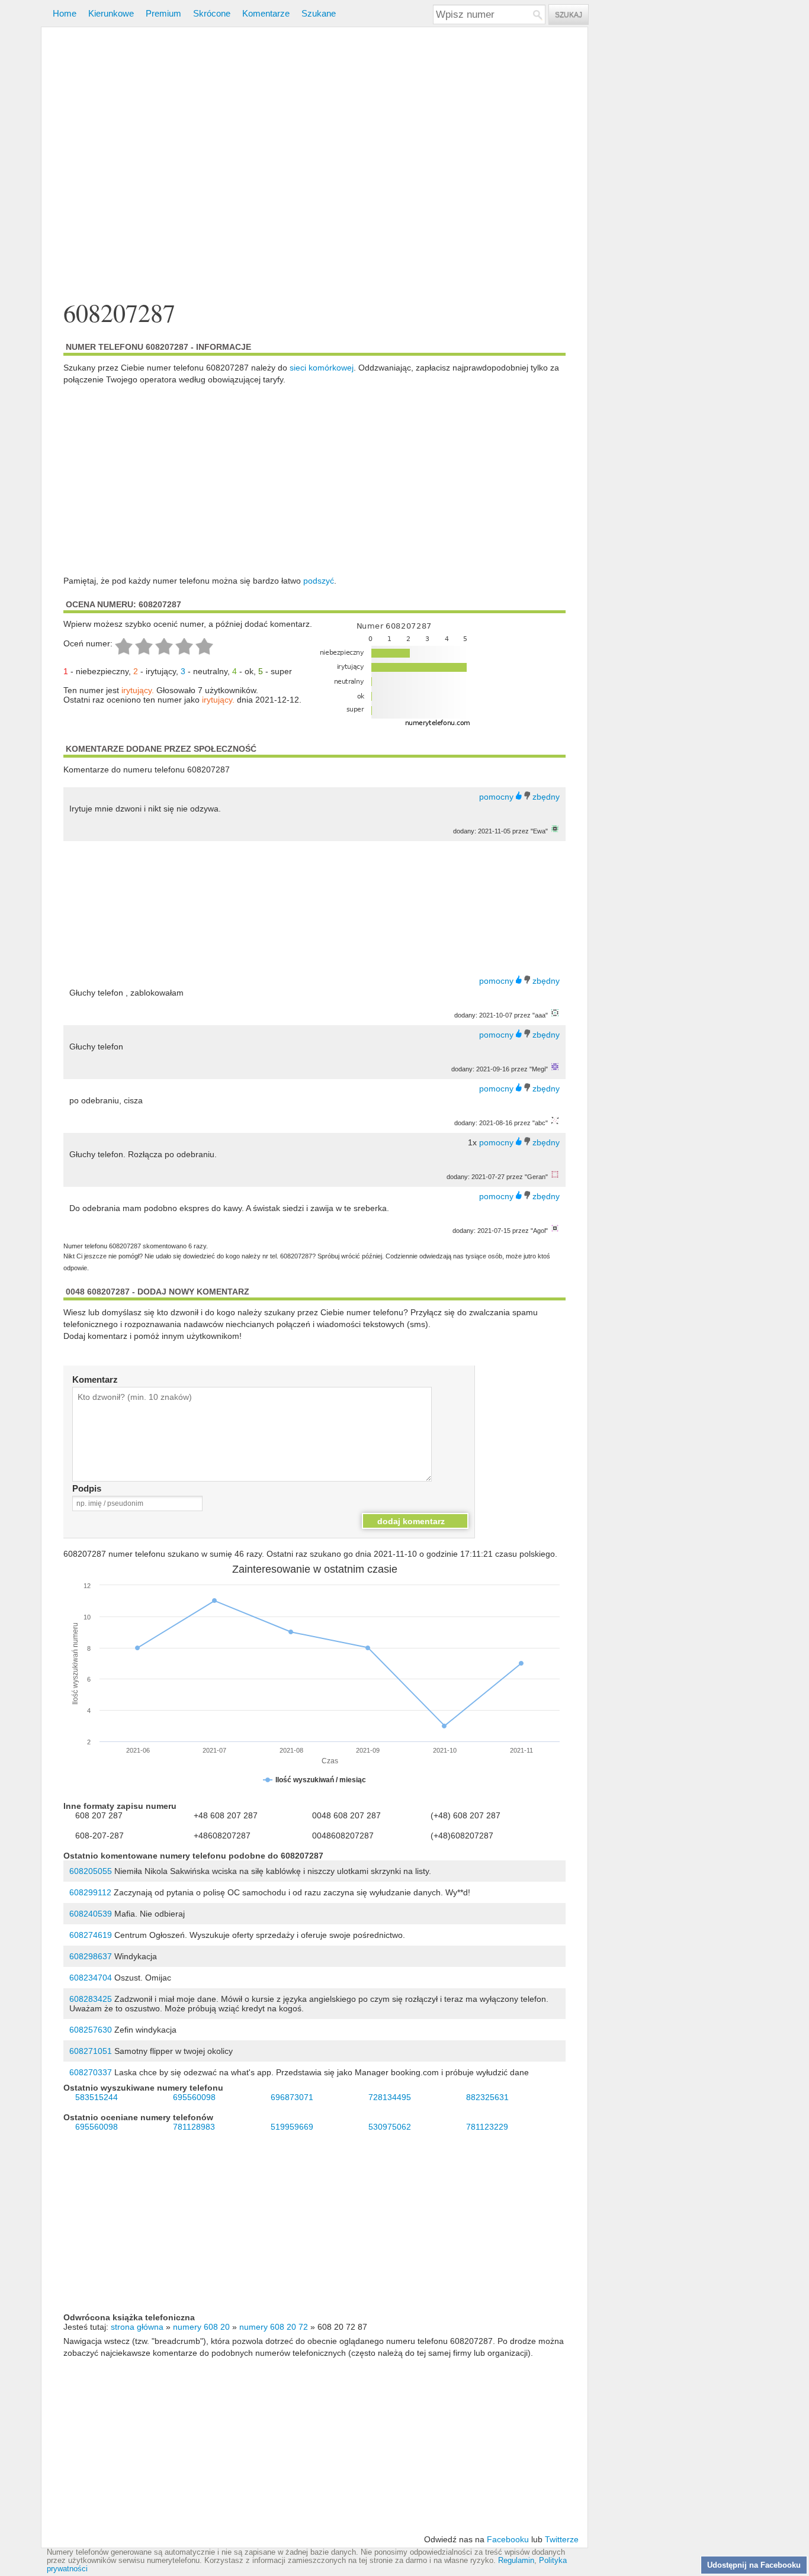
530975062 (390, 2127)
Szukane (319, 13)
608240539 (91, 1914)
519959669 (292, 2127)
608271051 (91, 2051)
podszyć (319, 581)
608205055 (91, 1871)
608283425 (91, 1999)
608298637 (91, 1956)
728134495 (390, 2097)
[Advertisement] (314, 165)
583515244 (97, 2097)
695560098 (194, 2097)
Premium (163, 13)
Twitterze (562, 2539)
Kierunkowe (111, 13)
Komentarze (266, 13)
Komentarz (95, 1379)
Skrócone (212, 13)
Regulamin (516, 2561)
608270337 (91, 2072)
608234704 (91, 1978)
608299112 (90, 1892)
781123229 (487, 2127)
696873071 (292, 2097)
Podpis (87, 1488)
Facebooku (508, 2539)
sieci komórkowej (322, 368)
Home (65, 13)
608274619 (91, 1935)
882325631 (487, 2097)
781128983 (194, 2127)
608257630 (91, 2030)
